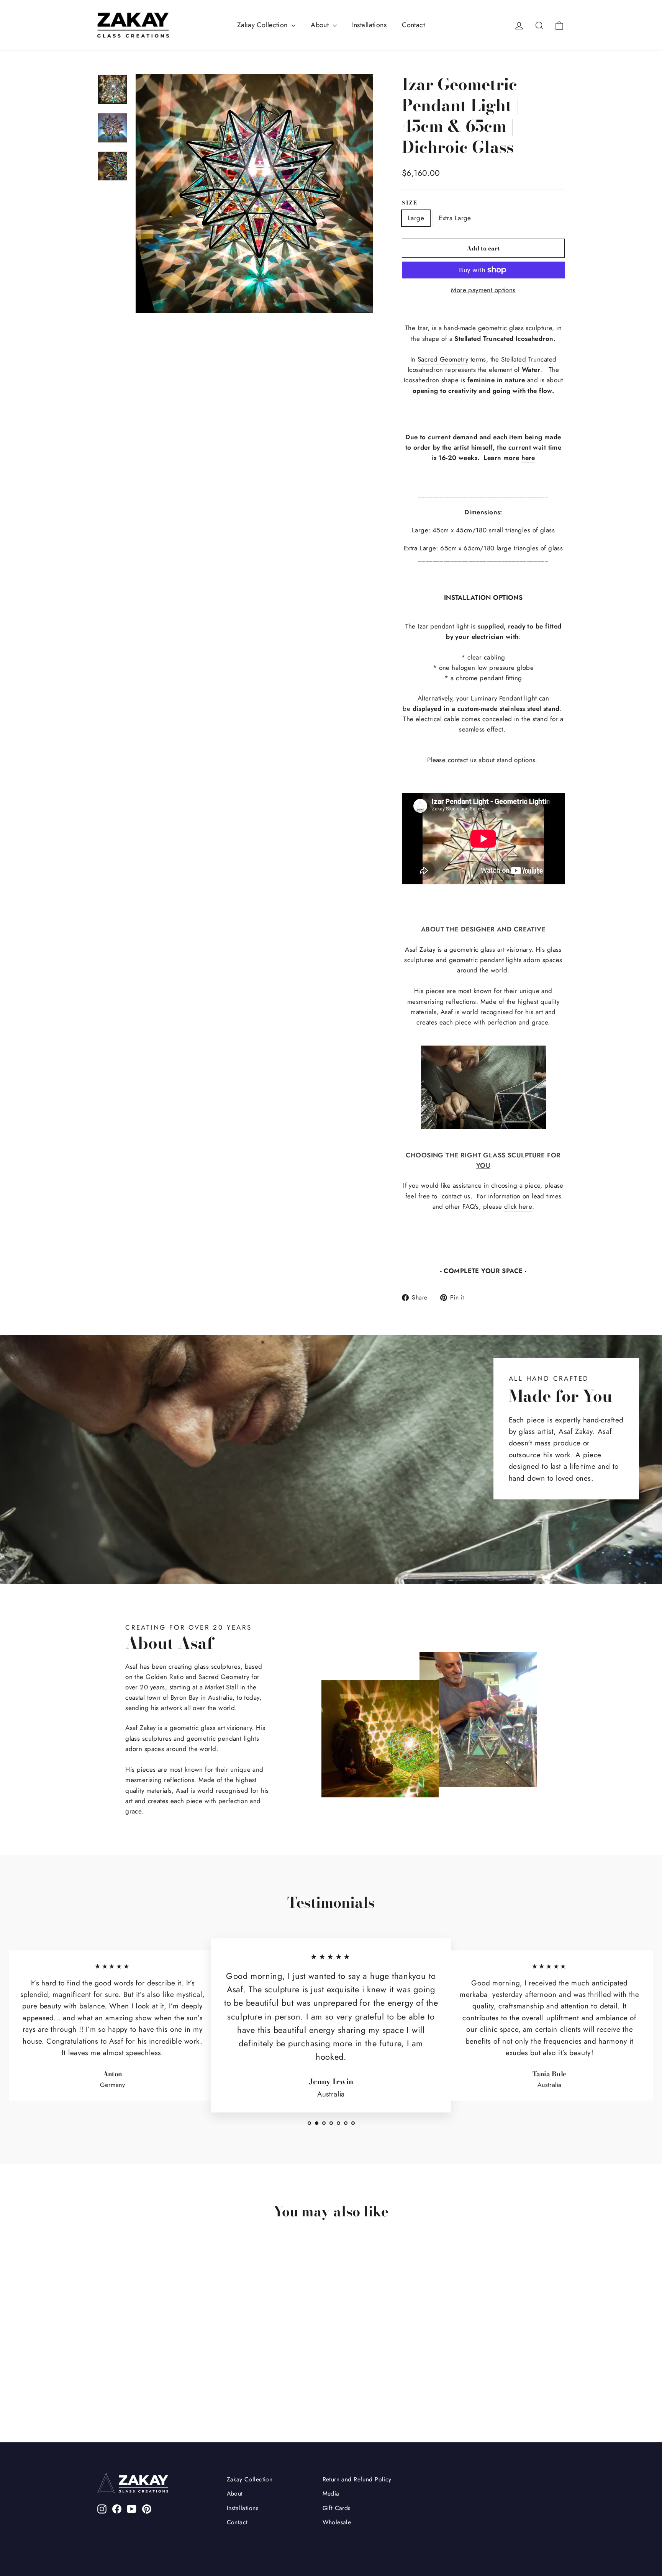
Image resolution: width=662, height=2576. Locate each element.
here (528, 458)
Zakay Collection (263, 25)
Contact (413, 25)
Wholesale (337, 2522)
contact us (456, 1196)
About (321, 25)
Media (331, 2493)
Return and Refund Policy (357, 2479)
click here (518, 1206)
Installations (370, 25)
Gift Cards (337, 2508)
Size (410, 203)
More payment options (483, 290)
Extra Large (455, 218)
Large (416, 218)
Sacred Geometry (443, 359)
